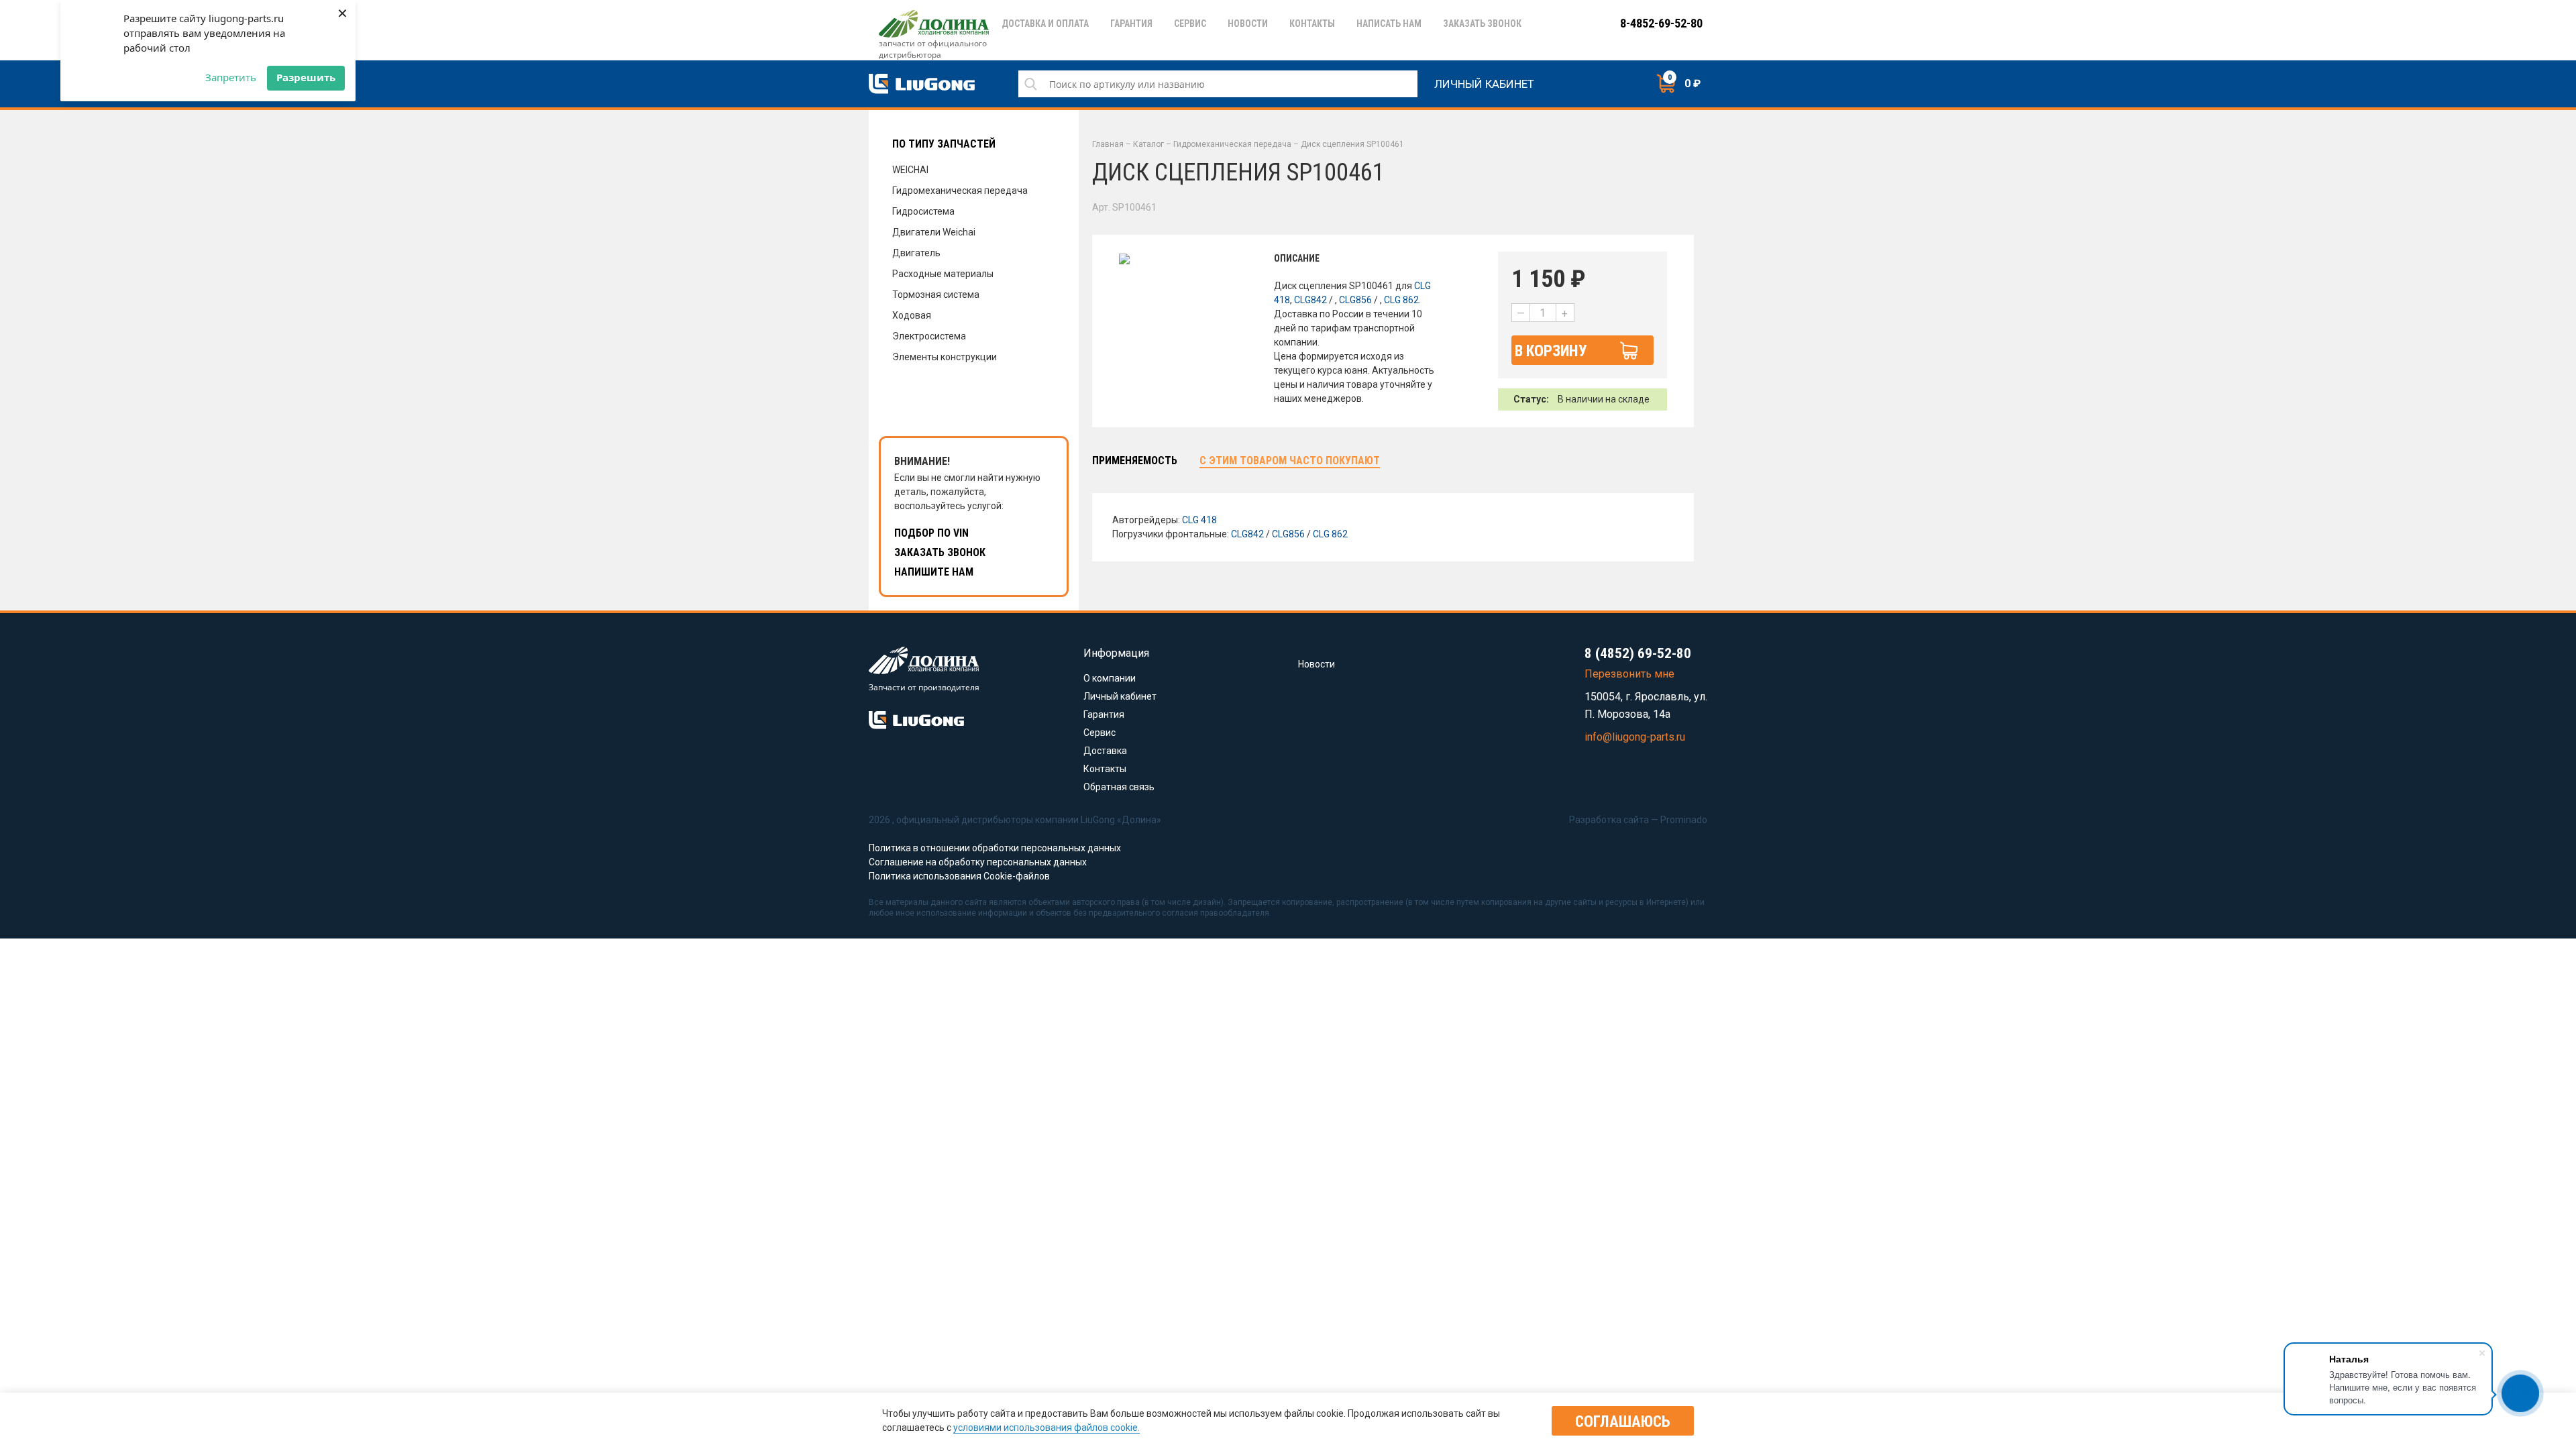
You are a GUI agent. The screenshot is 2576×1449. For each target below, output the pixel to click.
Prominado (1684, 820)
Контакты (1105, 769)
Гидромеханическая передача (960, 191)
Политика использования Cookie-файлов (959, 876)
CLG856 (1355, 300)
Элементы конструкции (945, 357)
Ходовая (912, 315)
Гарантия (1104, 714)
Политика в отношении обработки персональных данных (995, 848)
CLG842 (1310, 300)
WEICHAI (910, 170)
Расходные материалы (943, 274)
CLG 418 (1199, 520)
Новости (1317, 664)
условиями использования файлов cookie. (1046, 1428)
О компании (1110, 678)
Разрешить (306, 77)
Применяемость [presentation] (1135, 461)
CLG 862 (1401, 300)
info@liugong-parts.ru (1635, 737)
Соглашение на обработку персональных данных (978, 862)
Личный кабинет (1484, 82)
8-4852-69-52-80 (1661, 23)
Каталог (1148, 144)
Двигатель (916, 253)
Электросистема (929, 336)
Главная (1108, 144)
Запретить (231, 77)
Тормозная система (936, 294)
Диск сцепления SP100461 (1352, 144)
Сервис (1099, 733)
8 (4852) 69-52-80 (1638, 653)
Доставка (1105, 751)
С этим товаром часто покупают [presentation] (1290, 461)
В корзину (1551, 351)
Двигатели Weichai (934, 232)
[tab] (1135, 461)
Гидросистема (923, 211)
